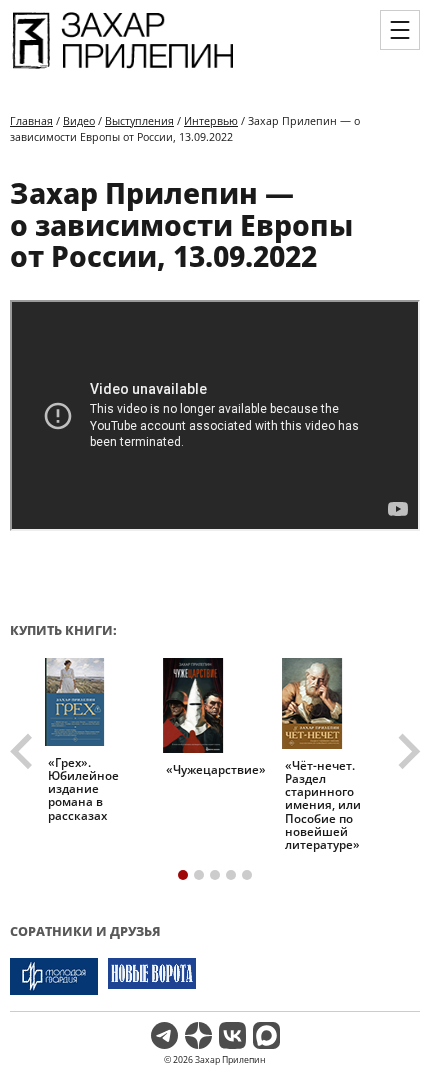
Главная (31, 120)
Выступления (139, 120)
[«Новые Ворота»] (152, 976)
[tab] (183, 875)
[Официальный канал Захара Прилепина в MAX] (266, 1035)
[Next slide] (407, 752)
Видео (79, 120)
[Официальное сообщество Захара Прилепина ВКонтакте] (232, 1035)
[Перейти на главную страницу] (123, 69)
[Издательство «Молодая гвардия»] (54, 976)
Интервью (211, 120)
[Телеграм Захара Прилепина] (164, 1035)
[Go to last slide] (24, 752)
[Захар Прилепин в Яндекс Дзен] (198, 1035)
